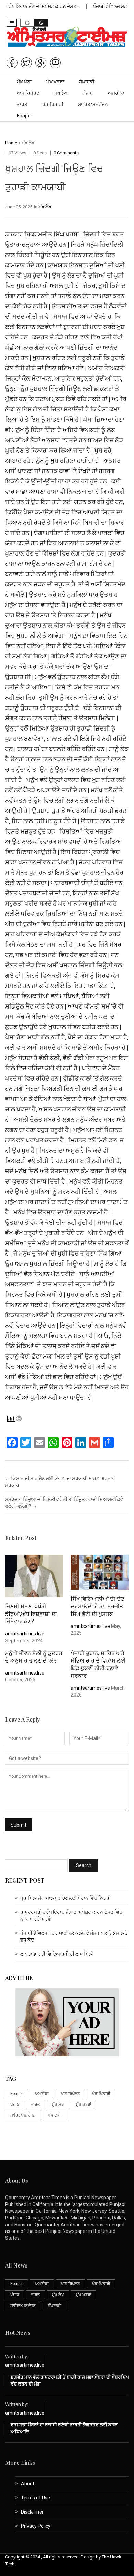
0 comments (66, 153)
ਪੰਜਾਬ (88, 93)
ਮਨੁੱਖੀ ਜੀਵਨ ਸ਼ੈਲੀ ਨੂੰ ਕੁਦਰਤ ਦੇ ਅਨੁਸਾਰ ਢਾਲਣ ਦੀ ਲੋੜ (34, 1657)
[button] (12, 23)
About (28, 2484)
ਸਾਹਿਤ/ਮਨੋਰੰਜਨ (93, 104)
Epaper (25, 116)
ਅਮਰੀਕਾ (116, 93)
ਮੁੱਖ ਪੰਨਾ (24, 82)
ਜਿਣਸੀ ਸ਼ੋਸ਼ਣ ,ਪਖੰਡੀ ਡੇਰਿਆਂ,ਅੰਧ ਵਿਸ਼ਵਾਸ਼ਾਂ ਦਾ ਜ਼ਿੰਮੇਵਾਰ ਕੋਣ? (31, 1614)
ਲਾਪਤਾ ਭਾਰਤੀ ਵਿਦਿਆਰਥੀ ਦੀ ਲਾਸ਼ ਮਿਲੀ (57, 1954)
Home (11, 143)
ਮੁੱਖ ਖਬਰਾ (55, 82)
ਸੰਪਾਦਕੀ (87, 82)
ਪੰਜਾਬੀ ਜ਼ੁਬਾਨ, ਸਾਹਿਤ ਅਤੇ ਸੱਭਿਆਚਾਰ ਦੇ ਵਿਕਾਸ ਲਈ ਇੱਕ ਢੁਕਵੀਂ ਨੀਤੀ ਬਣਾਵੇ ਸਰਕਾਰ (98, 1664)
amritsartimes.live (25, 1634)
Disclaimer (32, 2512)
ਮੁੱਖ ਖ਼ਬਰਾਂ (83, 2105)
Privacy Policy (36, 2526)
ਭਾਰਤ (22, 104)
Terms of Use (36, 2498)
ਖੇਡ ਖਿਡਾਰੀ (53, 104)
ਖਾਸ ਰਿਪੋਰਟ (28, 93)
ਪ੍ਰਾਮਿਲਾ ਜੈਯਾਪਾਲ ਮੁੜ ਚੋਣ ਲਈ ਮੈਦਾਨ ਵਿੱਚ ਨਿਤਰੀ (65, 1898)
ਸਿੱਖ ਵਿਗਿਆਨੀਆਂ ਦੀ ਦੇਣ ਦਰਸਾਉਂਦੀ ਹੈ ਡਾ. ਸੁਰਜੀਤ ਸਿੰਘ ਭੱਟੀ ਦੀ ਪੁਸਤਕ (97, 1606)
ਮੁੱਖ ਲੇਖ (61, 93)
